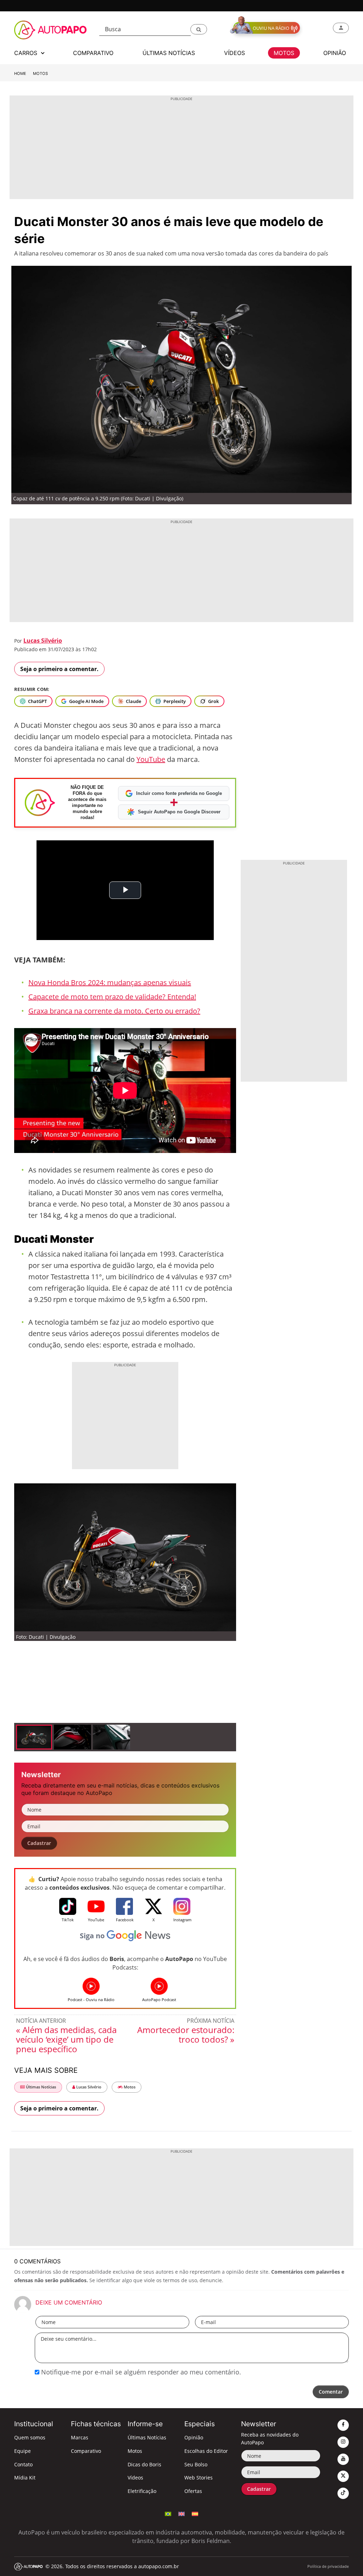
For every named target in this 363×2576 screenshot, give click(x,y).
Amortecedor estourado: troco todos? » (186, 2034)
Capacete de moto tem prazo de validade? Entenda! (112, 997)
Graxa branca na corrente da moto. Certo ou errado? (114, 1011)
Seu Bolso (196, 2464)
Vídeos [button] (234, 53)
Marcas (80, 2437)
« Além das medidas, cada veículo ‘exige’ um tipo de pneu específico (66, 2039)
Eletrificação (142, 2491)
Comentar (331, 2392)
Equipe (23, 2451)
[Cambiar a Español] (195, 2513)
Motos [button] (284, 53)
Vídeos (135, 2478)
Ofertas (193, 2491)
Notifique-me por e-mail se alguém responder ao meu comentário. (140, 2372)
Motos (40, 73)
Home (20, 73)
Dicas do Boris (144, 2464)
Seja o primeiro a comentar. (59, 669)
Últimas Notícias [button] (169, 53)
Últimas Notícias (40, 2087)
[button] (199, 29)
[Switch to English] (181, 2513)
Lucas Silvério (43, 641)
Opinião (194, 2437)
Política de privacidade (328, 2566)
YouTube (151, 759)
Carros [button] (27, 53)
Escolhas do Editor (206, 2451)
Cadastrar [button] (39, 1843)
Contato (23, 2464)
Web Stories (199, 2478)
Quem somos (30, 2437)
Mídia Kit (25, 2478)
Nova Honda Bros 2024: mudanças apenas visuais (110, 982)
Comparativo (86, 2451)
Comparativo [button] (93, 53)
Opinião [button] (335, 53)
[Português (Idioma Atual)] (168, 2513)
